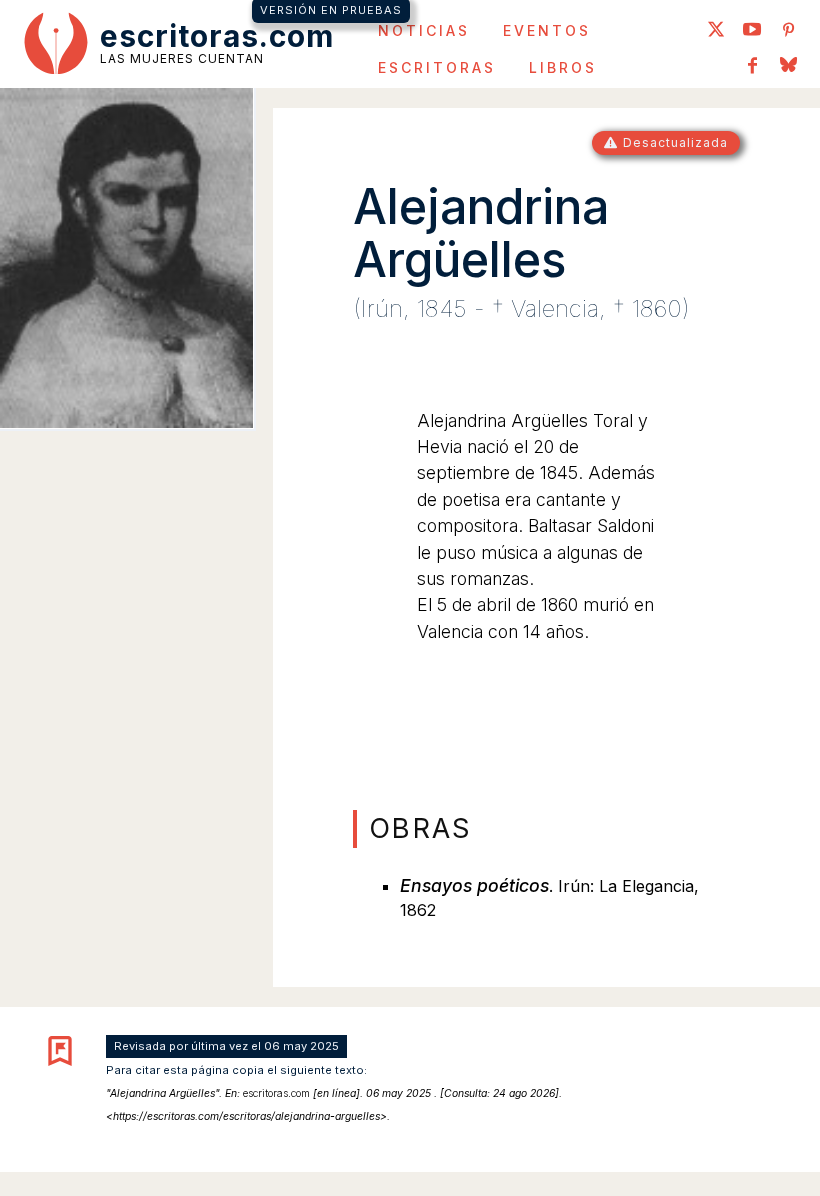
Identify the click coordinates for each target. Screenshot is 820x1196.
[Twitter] (716, 31)
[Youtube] (752, 31)
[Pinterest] (788, 31)
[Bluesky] (788, 67)
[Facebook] (752, 67)
